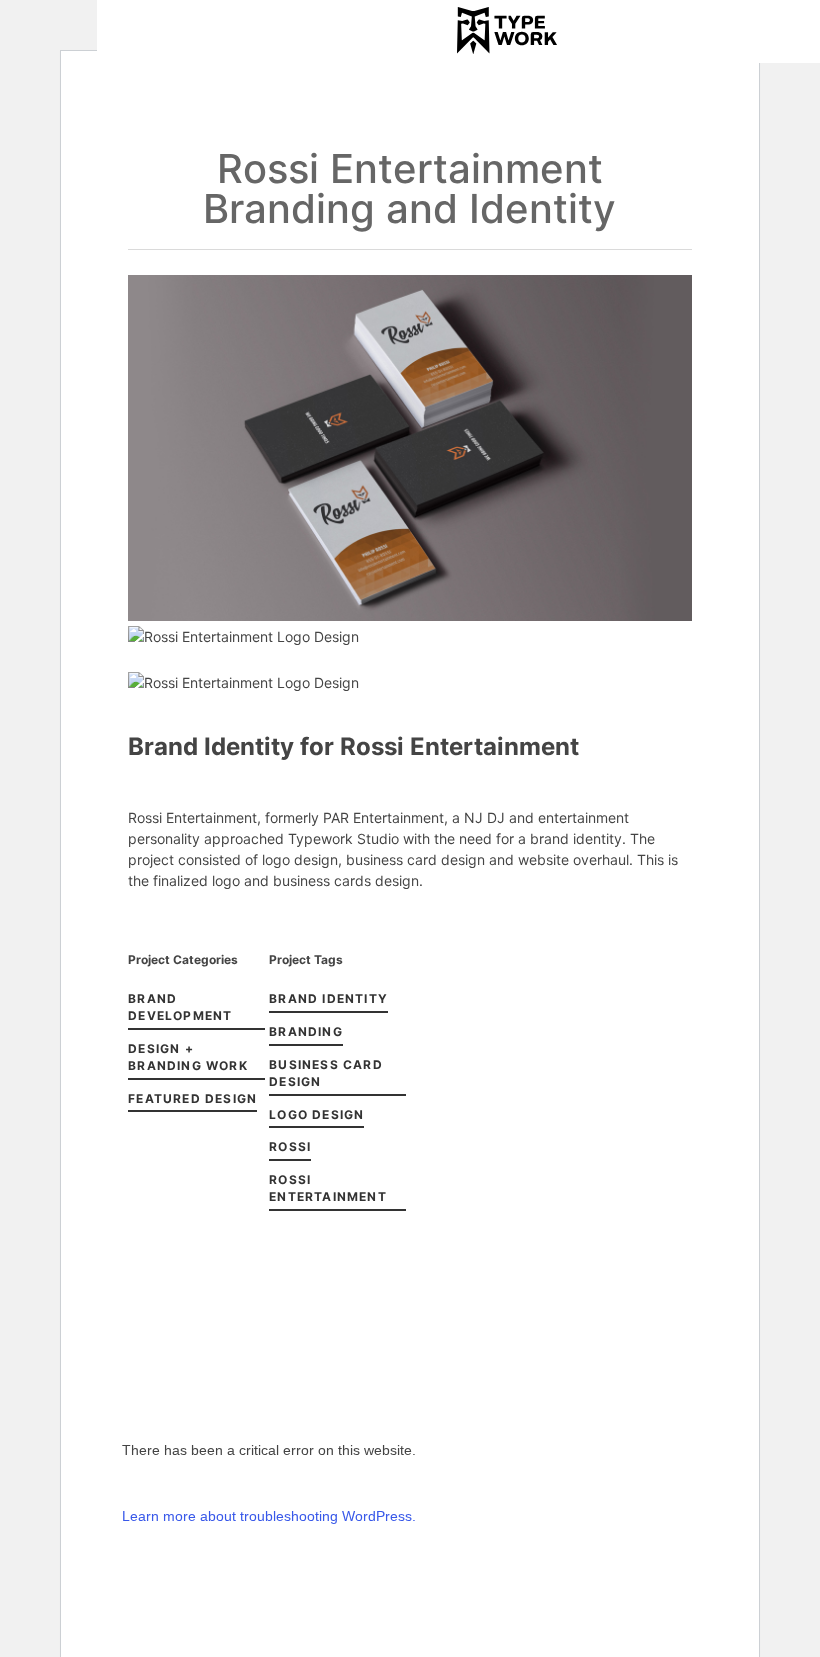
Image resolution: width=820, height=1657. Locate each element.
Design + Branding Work (188, 1057)
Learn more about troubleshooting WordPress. (269, 1516)
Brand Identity (328, 998)
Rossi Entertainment (328, 1188)
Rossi (290, 1146)
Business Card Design (326, 1073)
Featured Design (192, 1098)
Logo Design (316, 1114)
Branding (306, 1031)
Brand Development (180, 1007)
